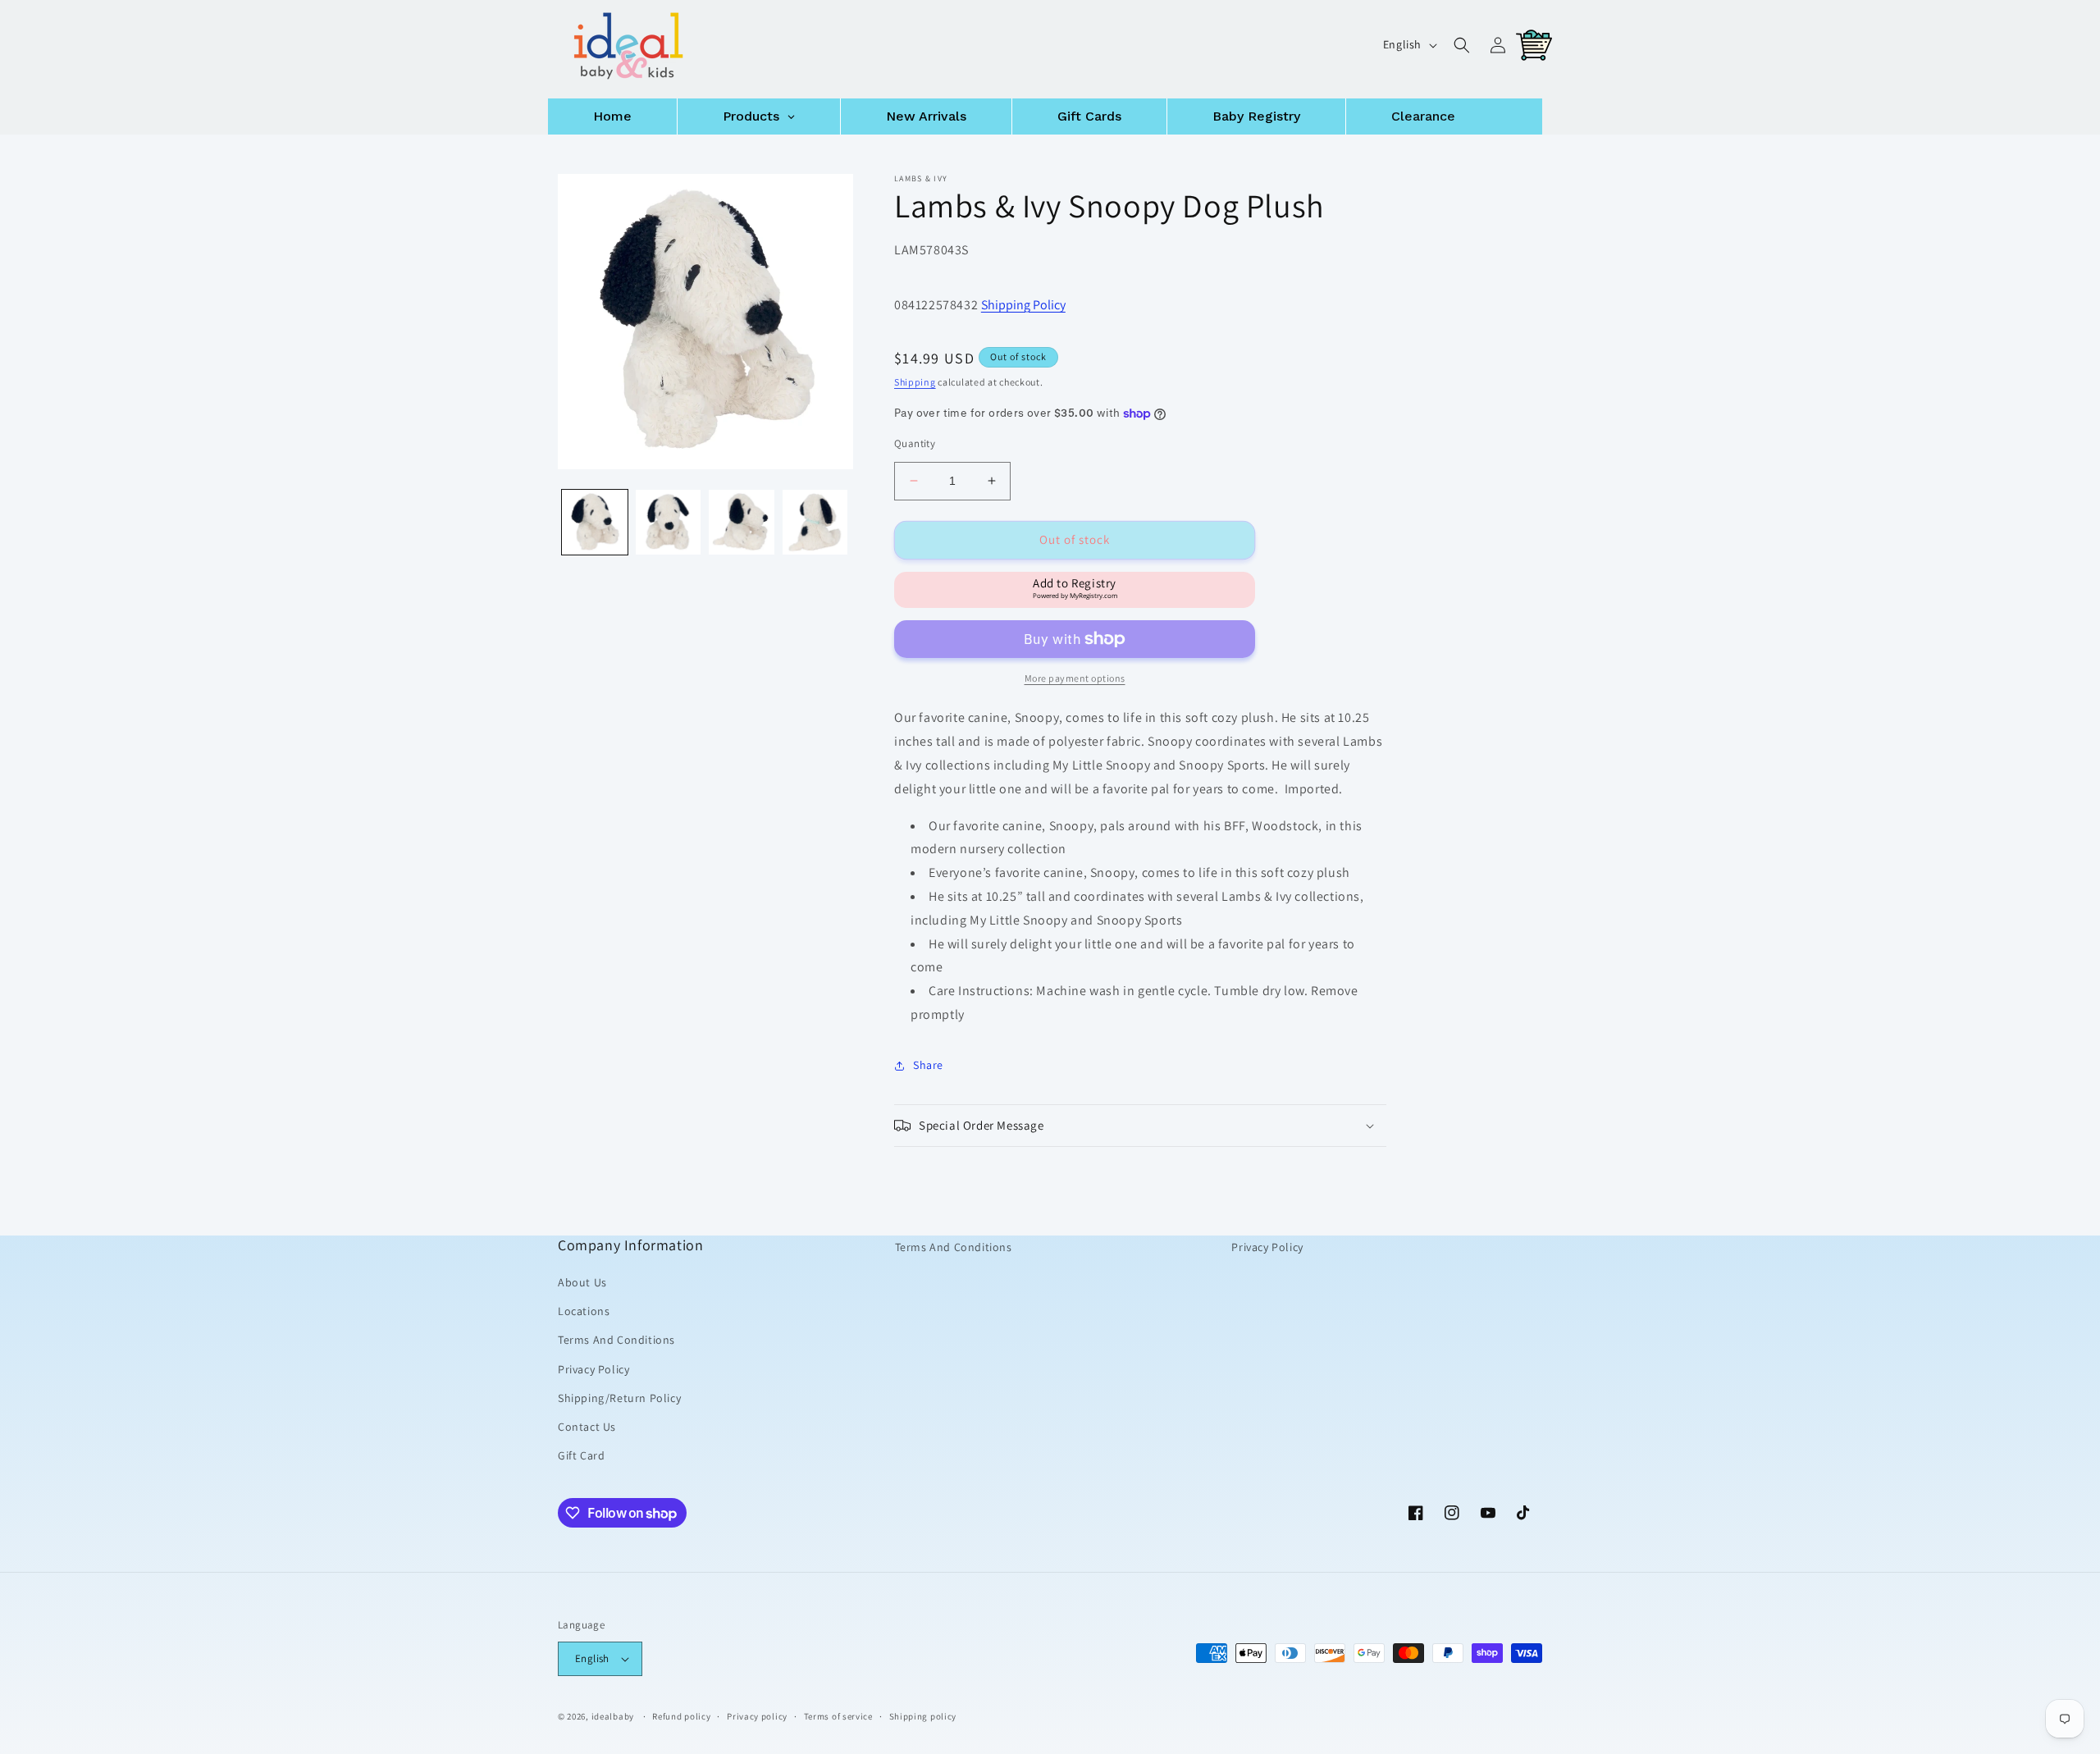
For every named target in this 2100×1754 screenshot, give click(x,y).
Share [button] (928, 1065)
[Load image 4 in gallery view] (815, 523)
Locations (584, 1311)
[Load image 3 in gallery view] (742, 523)
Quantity (915, 443)
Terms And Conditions (616, 1340)
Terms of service (838, 1716)
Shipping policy (923, 1716)
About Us (582, 1282)
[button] (1462, 45)
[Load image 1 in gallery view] (595, 523)
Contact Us (587, 1427)
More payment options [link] (1075, 678)
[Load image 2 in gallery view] (669, 523)
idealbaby (613, 1716)
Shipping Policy (1023, 305)
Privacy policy (757, 1716)
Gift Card (581, 1455)
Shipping (915, 382)
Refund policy (681, 1716)
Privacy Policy (593, 1369)
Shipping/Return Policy (619, 1398)
